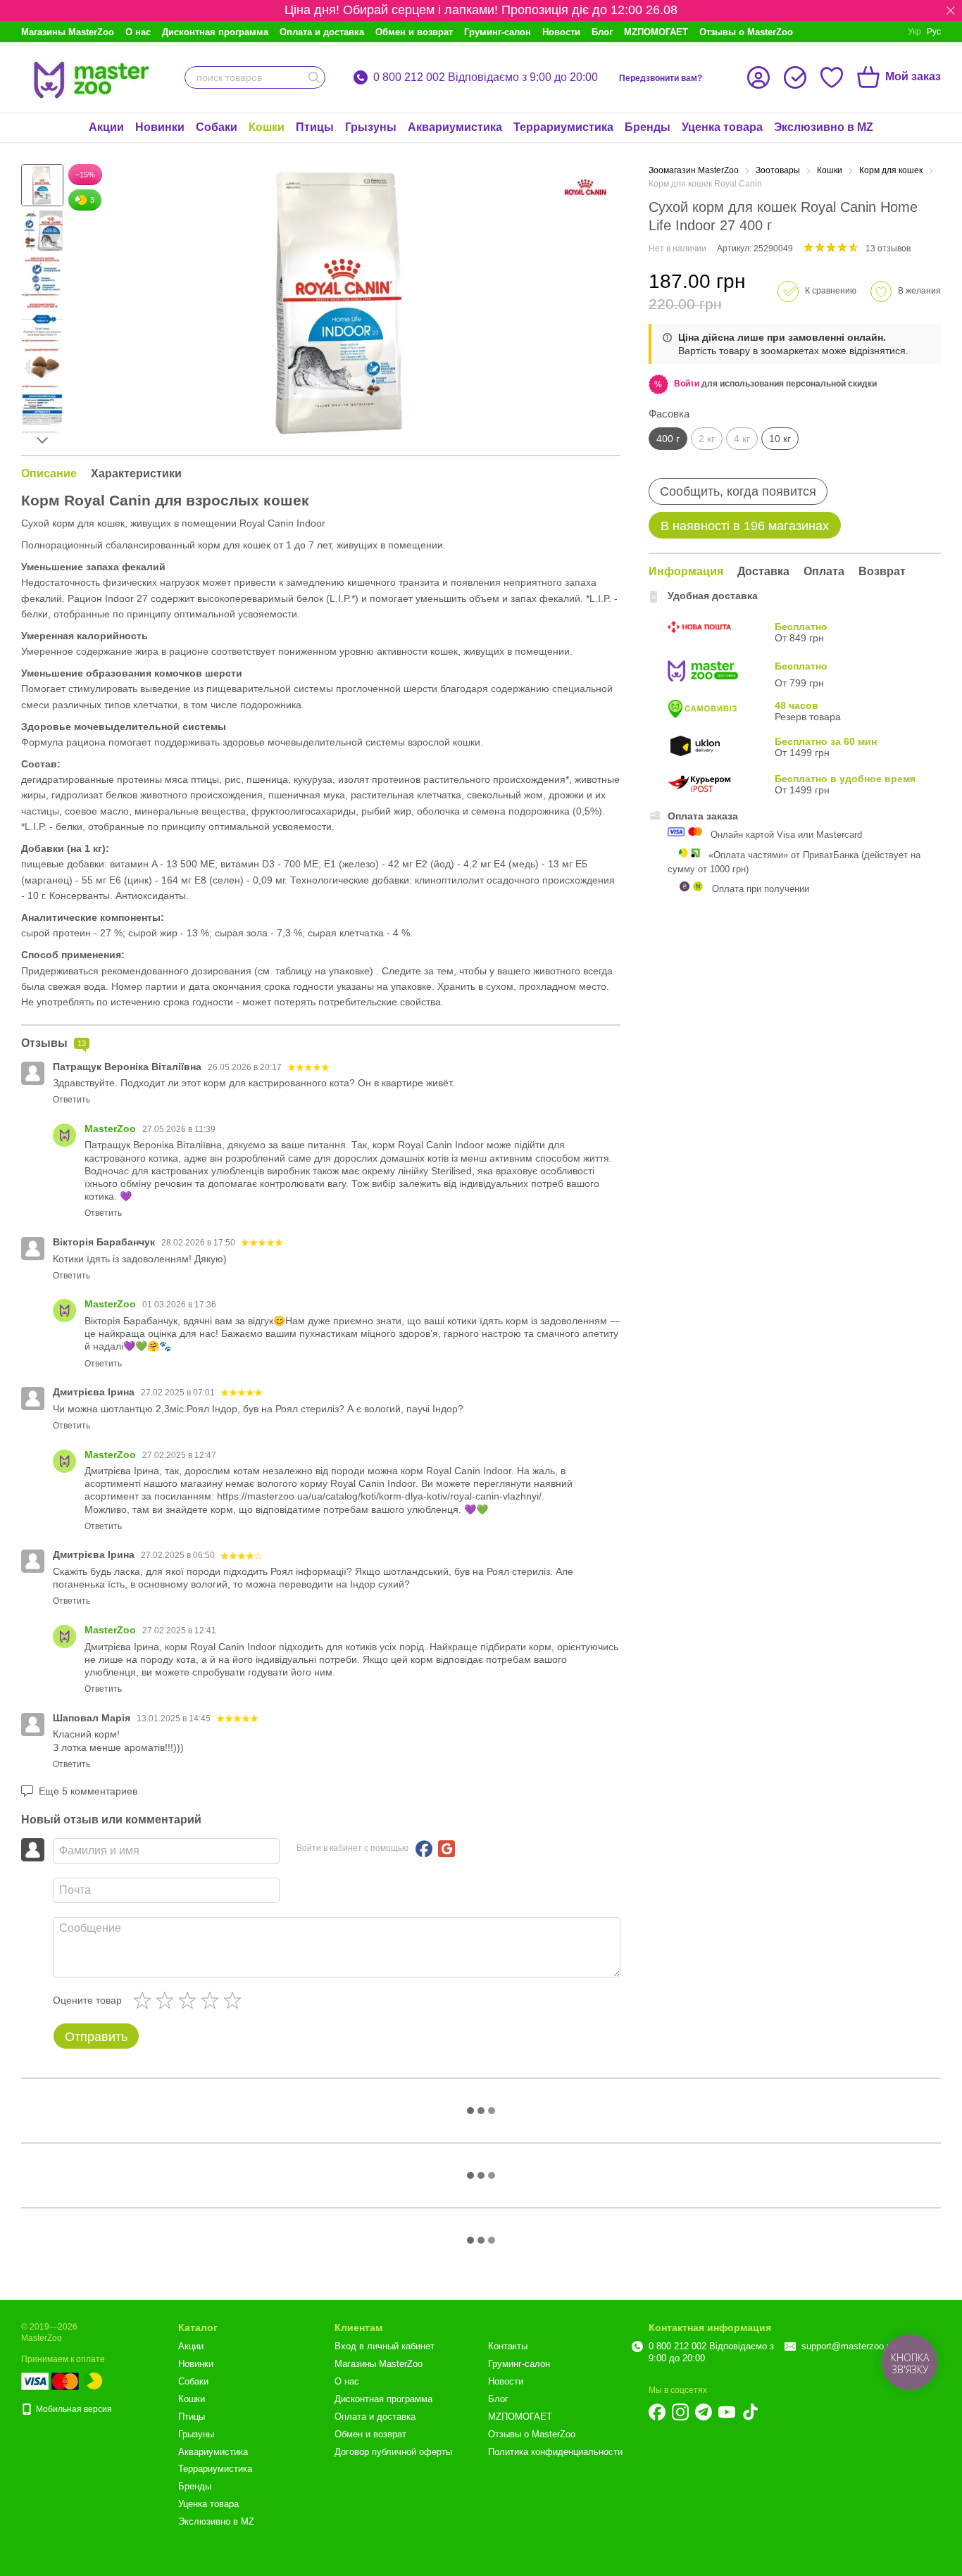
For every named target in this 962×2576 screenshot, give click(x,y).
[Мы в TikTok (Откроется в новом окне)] (750, 2412)
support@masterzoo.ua (849, 2346)
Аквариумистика (455, 127)
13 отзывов (888, 249)
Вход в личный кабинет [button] (385, 2346)
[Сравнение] (795, 77)
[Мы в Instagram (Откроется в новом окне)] (680, 2412)
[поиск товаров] (314, 77)
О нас (138, 32)
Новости (561, 32)
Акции (106, 127)
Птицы (315, 127)
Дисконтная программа (215, 32)
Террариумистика (563, 127)
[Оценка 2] (168, 2000)
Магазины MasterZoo (68, 32)
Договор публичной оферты (393, 2452)
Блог (602, 32)
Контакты (508, 2346)
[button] (951, 11)
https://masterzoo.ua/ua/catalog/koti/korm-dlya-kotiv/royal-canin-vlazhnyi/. (381, 1496)
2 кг (707, 439)
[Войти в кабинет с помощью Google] (446, 1849)
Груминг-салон (498, 32)
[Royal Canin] (585, 187)
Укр (914, 32)
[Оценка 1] (145, 2000)
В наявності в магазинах (745, 526)
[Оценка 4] (213, 2000)
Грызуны (371, 127)
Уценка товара (722, 127)
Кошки (267, 127)
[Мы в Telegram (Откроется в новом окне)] (704, 2412)
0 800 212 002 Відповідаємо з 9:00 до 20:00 (486, 77)
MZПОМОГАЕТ (656, 32)
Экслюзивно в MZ (824, 127)
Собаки (217, 127)
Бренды (648, 127)
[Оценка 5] (235, 2000)
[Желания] (832, 77)
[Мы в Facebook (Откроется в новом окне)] (657, 2412)
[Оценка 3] (190, 2000)
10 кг (780, 439)
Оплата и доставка (322, 32)
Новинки (160, 127)
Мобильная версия (73, 2409)
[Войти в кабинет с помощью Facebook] (424, 1849)
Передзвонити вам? (661, 78)
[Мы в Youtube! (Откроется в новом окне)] (727, 2412)
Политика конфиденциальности (555, 2452)
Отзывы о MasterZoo (746, 32)
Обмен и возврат (414, 32)
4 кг (742, 439)
